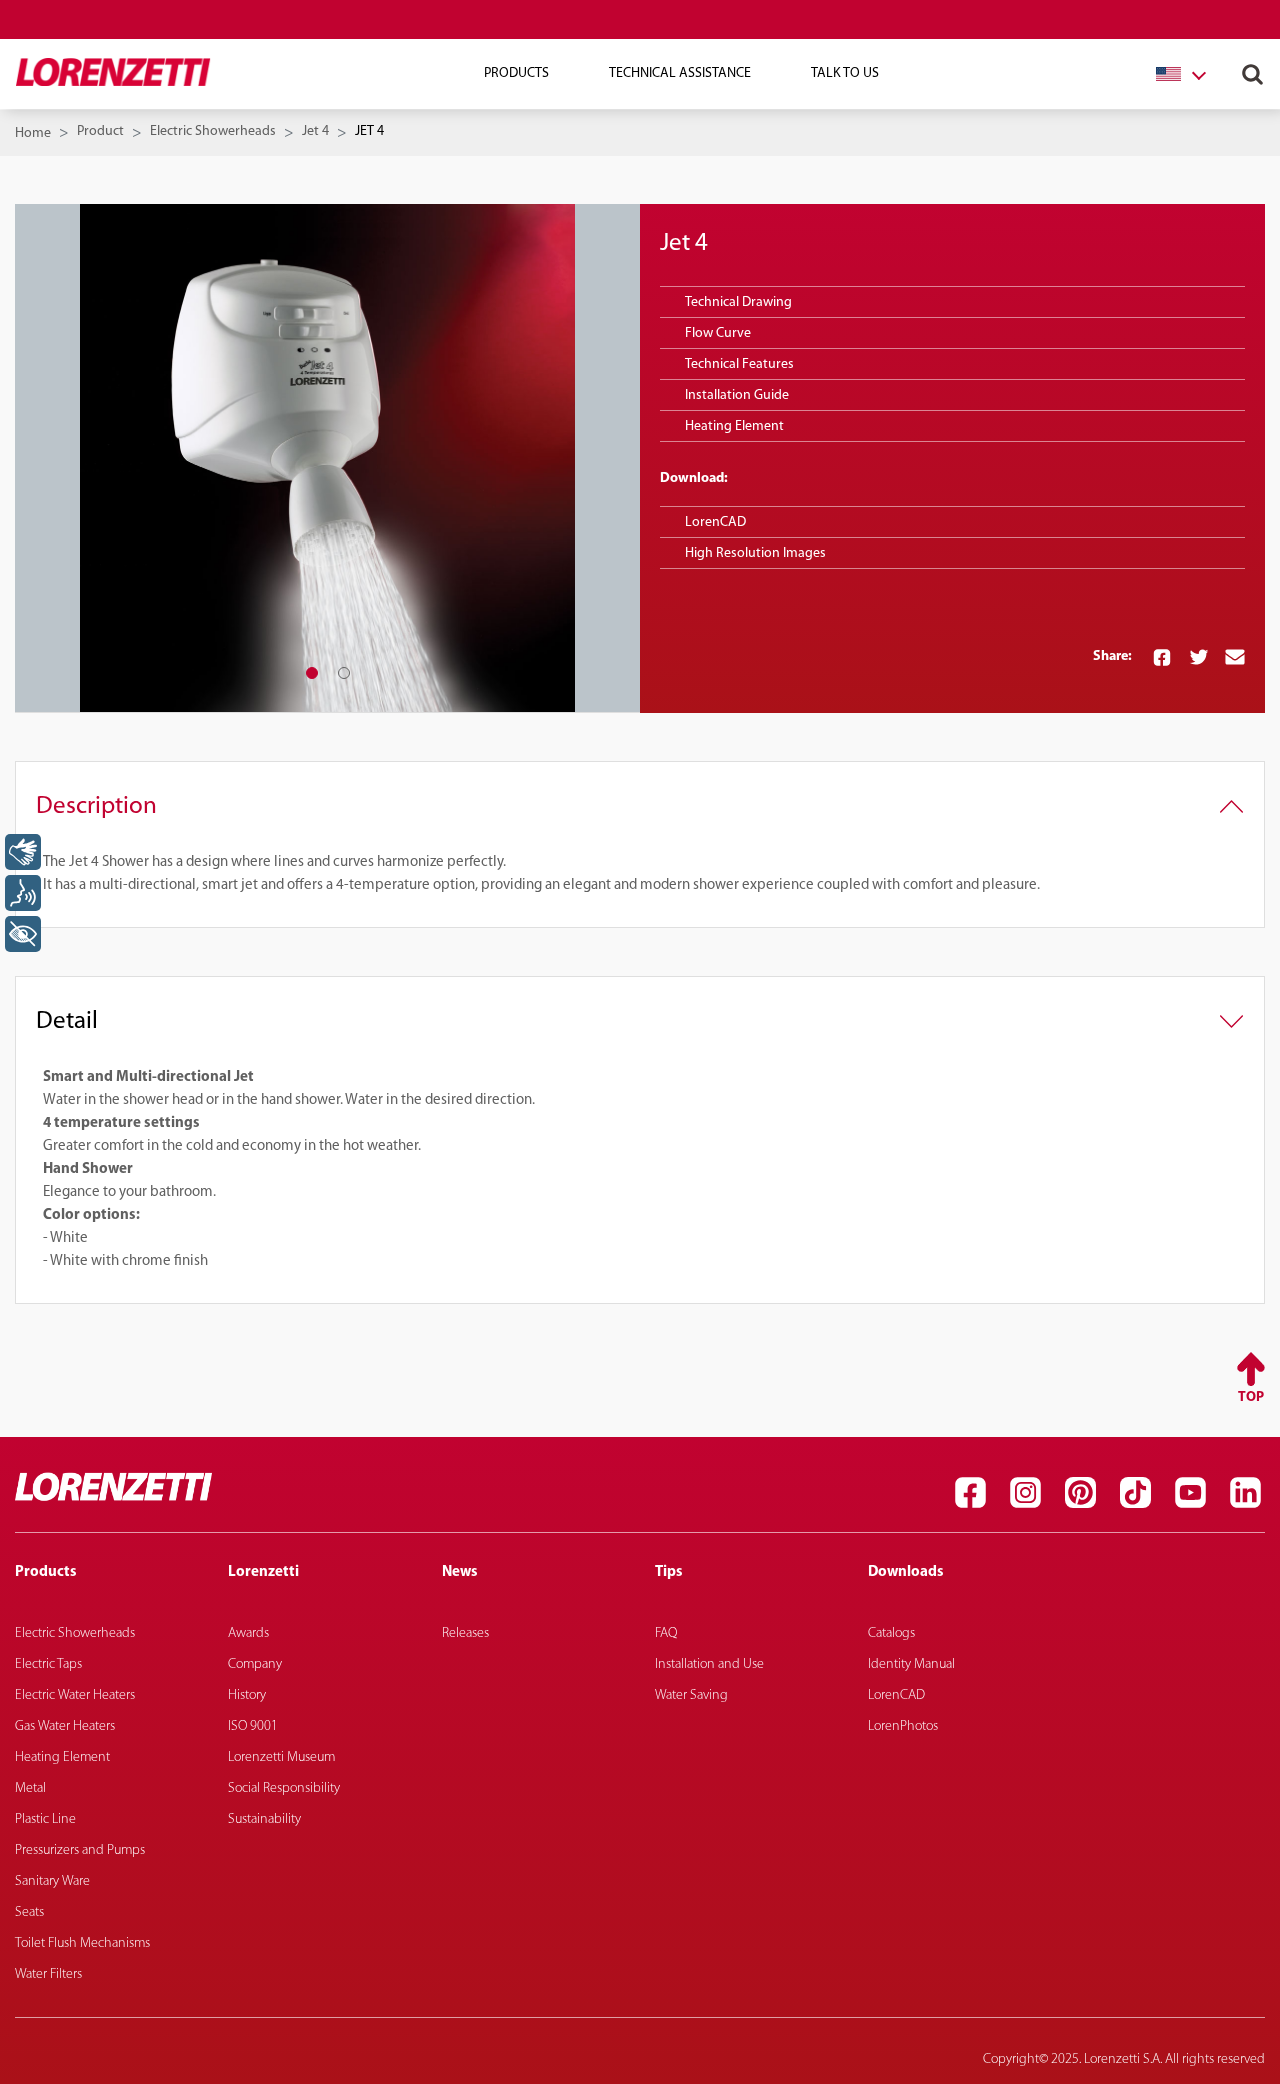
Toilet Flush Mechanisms (82, 1943)
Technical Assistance (680, 73)
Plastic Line (45, 1819)
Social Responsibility (284, 1788)
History (247, 1695)
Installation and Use (709, 1664)
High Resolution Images (755, 553)
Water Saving (691, 1695)
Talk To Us (845, 73)
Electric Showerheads (213, 131)
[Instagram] (1025, 1492)
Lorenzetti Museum (281, 1757)
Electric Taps (48, 1664)
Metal (30, 1788)
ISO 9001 (253, 1726)
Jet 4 (315, 131)
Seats (29, 1912)
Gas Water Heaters (65, 1726)
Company (255, 1664)
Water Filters (48, 1974)
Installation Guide (737, 395)
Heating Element (62, 1757)
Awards (248, 1633)
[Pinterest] (1080, 1492)
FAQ (666, 1633)
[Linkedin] (1245, 1492)
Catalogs (891, 1633)
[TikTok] (1135, 1492)
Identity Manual (911, 1664)
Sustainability (264, 1819)
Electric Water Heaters (75, 1695)
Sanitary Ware (52, 1881)
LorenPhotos (903, 1726)
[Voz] (23, 893)
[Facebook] (970, 1492)
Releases (465, 1633)
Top (1251, 1397)
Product (100, 131)
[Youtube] (1190, 1492)
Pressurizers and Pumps (80, 1850)
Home (33, 133)
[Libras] (23, 852)
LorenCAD (715, 522)
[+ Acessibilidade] (23, 934)
